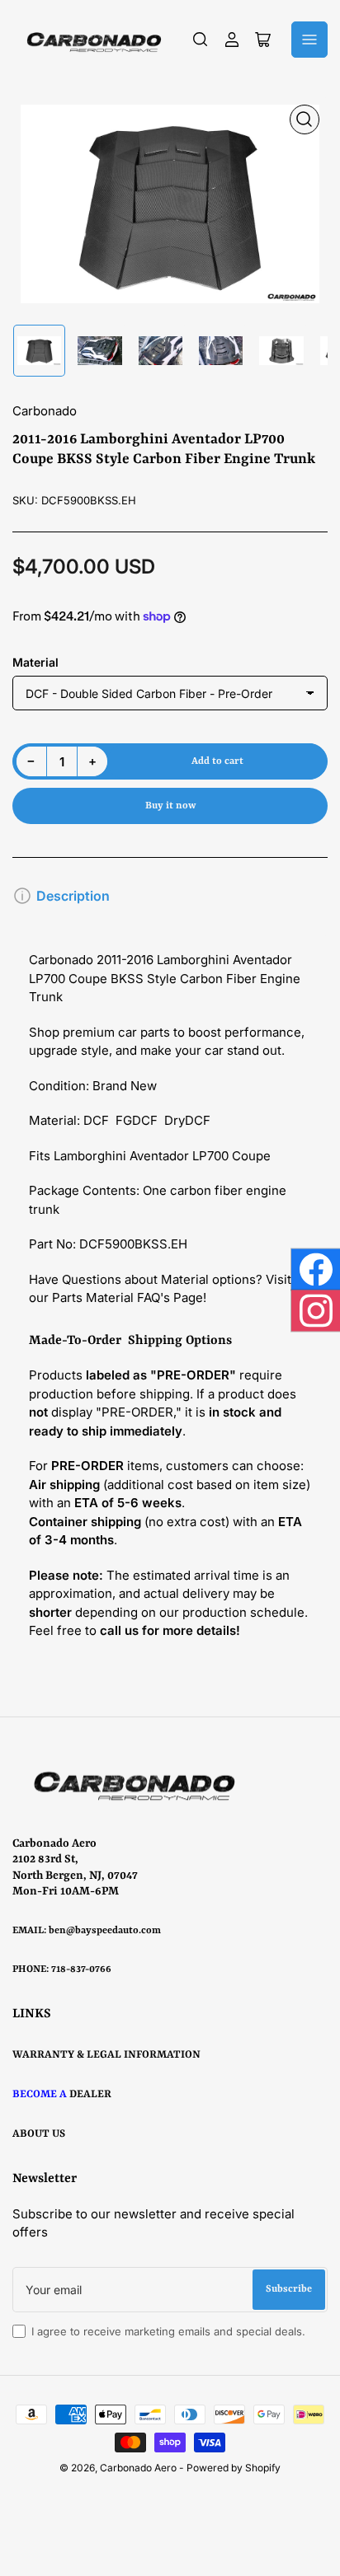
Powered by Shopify (234, 2468)
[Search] (201, 40)
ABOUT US (39, 2134)
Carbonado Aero (138, 2468)
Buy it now (170, 806)
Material (35, 662)
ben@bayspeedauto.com (105, 1931)
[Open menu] (309, 40)
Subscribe (289, 2289)
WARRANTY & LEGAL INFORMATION (106, 2055)
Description (73, 896)
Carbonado (45, 411)
